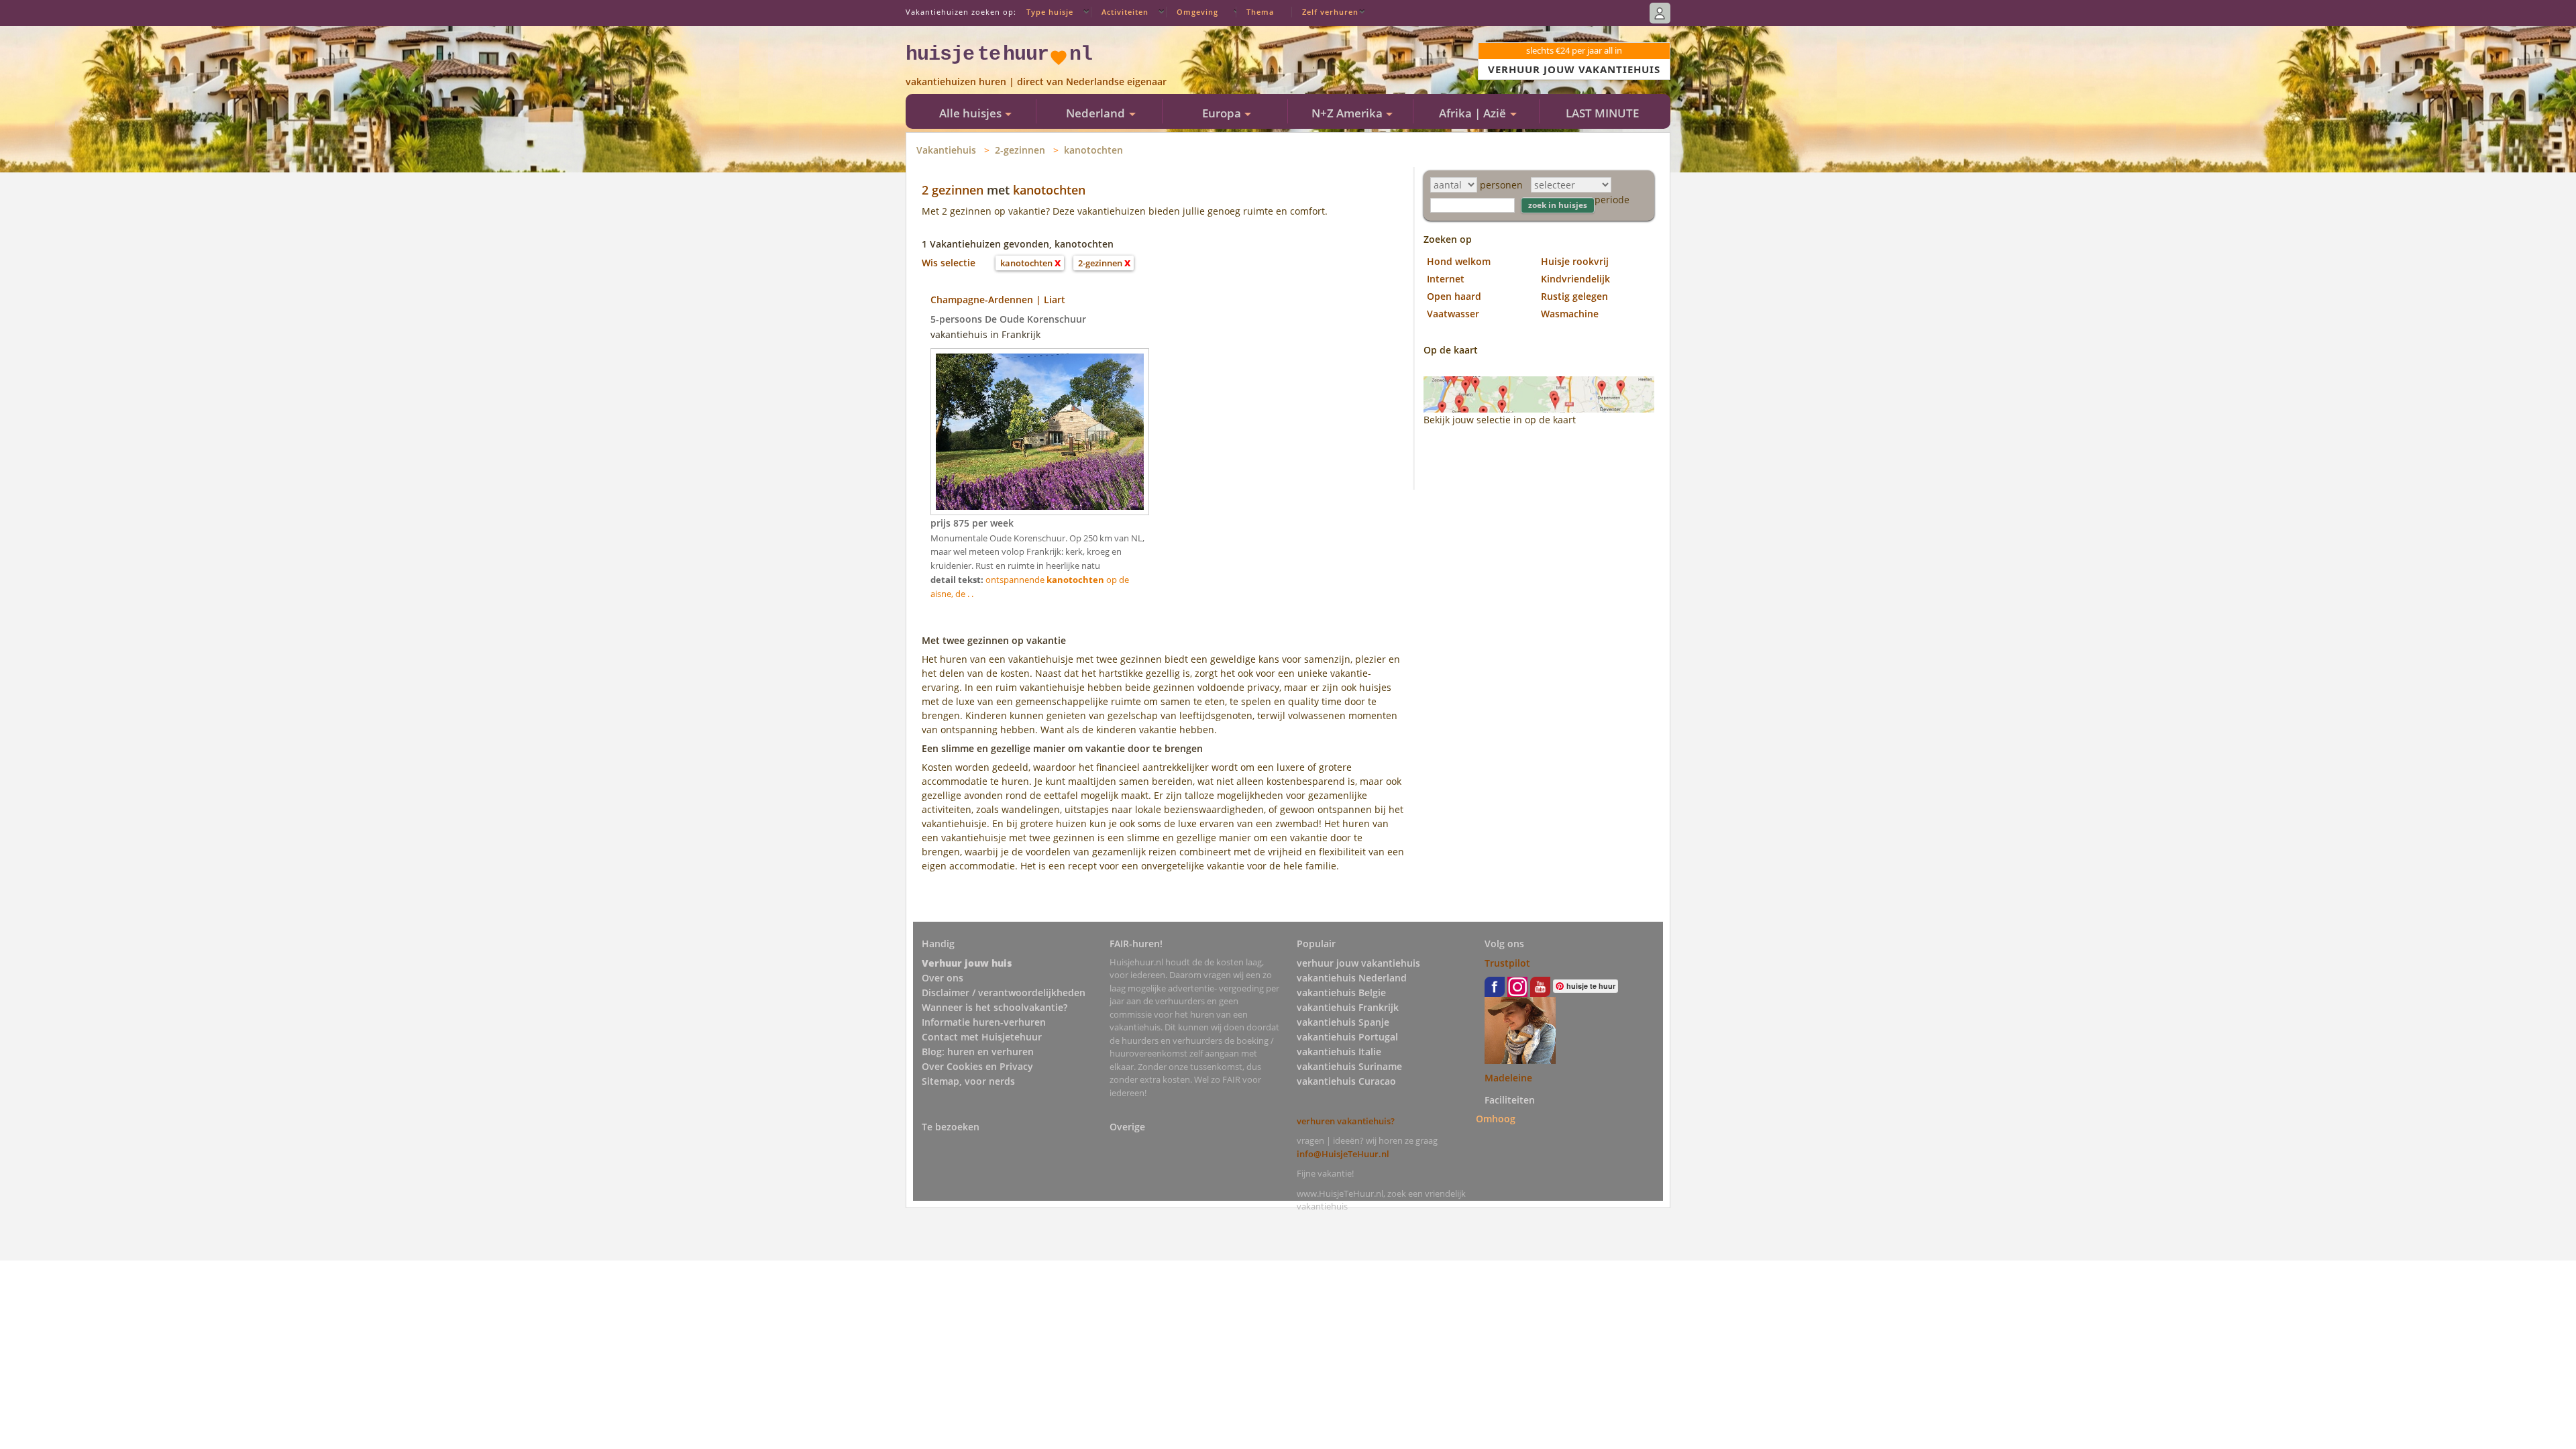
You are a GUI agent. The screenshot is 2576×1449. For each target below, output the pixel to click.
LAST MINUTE (1602, 113)
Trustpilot (1507, 963)
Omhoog (1496, 1119)
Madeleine (1508, 1078)
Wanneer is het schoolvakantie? (995, 1007)
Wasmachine (1570, 314)
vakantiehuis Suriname (1349, 1066)
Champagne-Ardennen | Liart (998, 300)
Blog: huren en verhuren (978, 1052)
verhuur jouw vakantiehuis (1358, 963)
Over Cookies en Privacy (977, 1066)
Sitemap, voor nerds (968, 1081)
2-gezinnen (1020, 150)
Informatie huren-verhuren (984, 1022)
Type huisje (1050, 12)
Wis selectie (949, 263)
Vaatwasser (1453, 314)
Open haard (1454, 296)
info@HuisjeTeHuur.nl (1343, 1154)
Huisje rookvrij (1575, 261)
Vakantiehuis (946, 150)
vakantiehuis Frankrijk (1348, 1007)
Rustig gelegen (1574, 296)
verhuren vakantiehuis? (1346, 1121)
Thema (1260, 12)
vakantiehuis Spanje (1343, 1022)
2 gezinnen (953, 190)
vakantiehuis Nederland (1352, 978)
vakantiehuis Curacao (1346, 1081)
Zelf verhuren (1330, 12)
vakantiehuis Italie (1339, 1052)
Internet (1446, 279)
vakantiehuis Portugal (1347, 1037)
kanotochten (1093, 150)
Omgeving (1197, 12)
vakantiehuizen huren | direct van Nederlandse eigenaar (1036, 82)
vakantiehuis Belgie (1341, 992)
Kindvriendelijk (1575, 279)
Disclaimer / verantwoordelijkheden (1004, 992)
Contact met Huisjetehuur (982, 1037)
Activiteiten (1125, 12)
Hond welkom (1459, 261)
